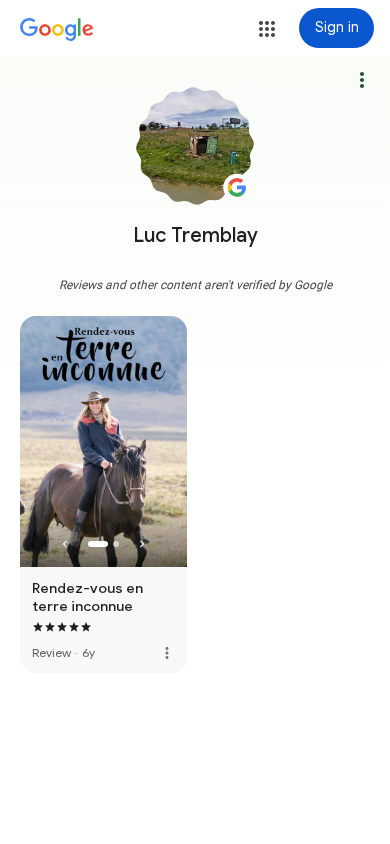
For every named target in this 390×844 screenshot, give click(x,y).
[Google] (57, 30)
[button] (267, 29)
